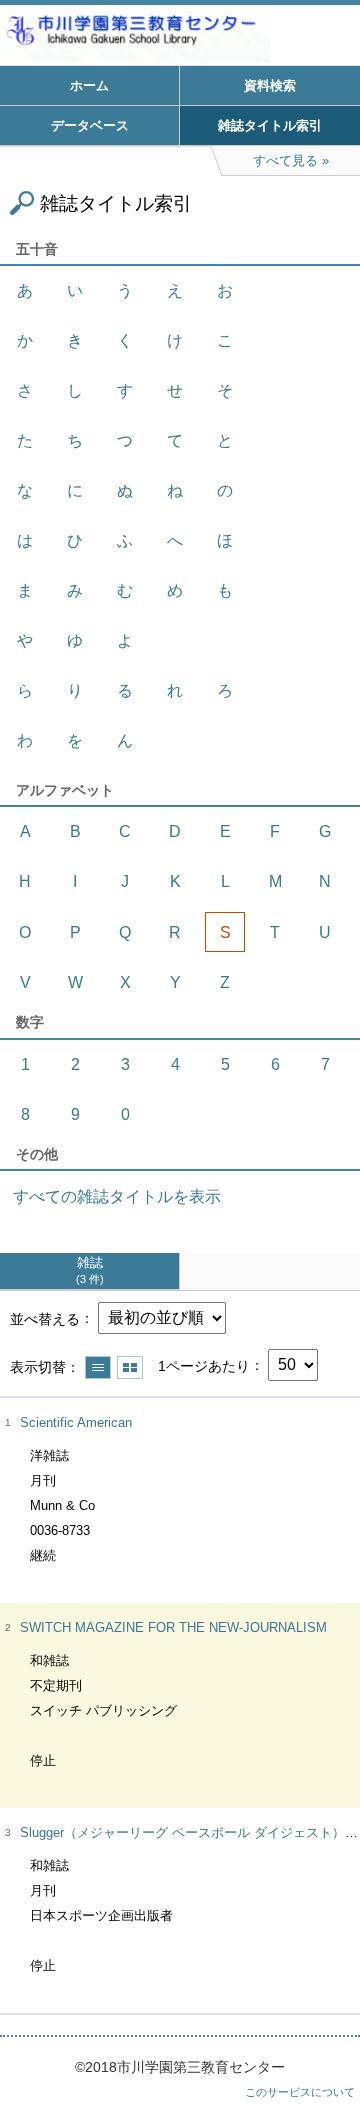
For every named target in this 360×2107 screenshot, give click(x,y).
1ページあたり (204, 1365)
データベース (90, 125)
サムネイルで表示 (130, 1367)
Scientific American (76, 1422)
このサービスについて (300, 2092)
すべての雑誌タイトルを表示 (117, 1196)
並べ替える (45, 1318)
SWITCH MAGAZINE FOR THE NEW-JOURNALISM (173, 1627)
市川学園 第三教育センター (180, 35)
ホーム (89, 85)
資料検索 (270, 85)
